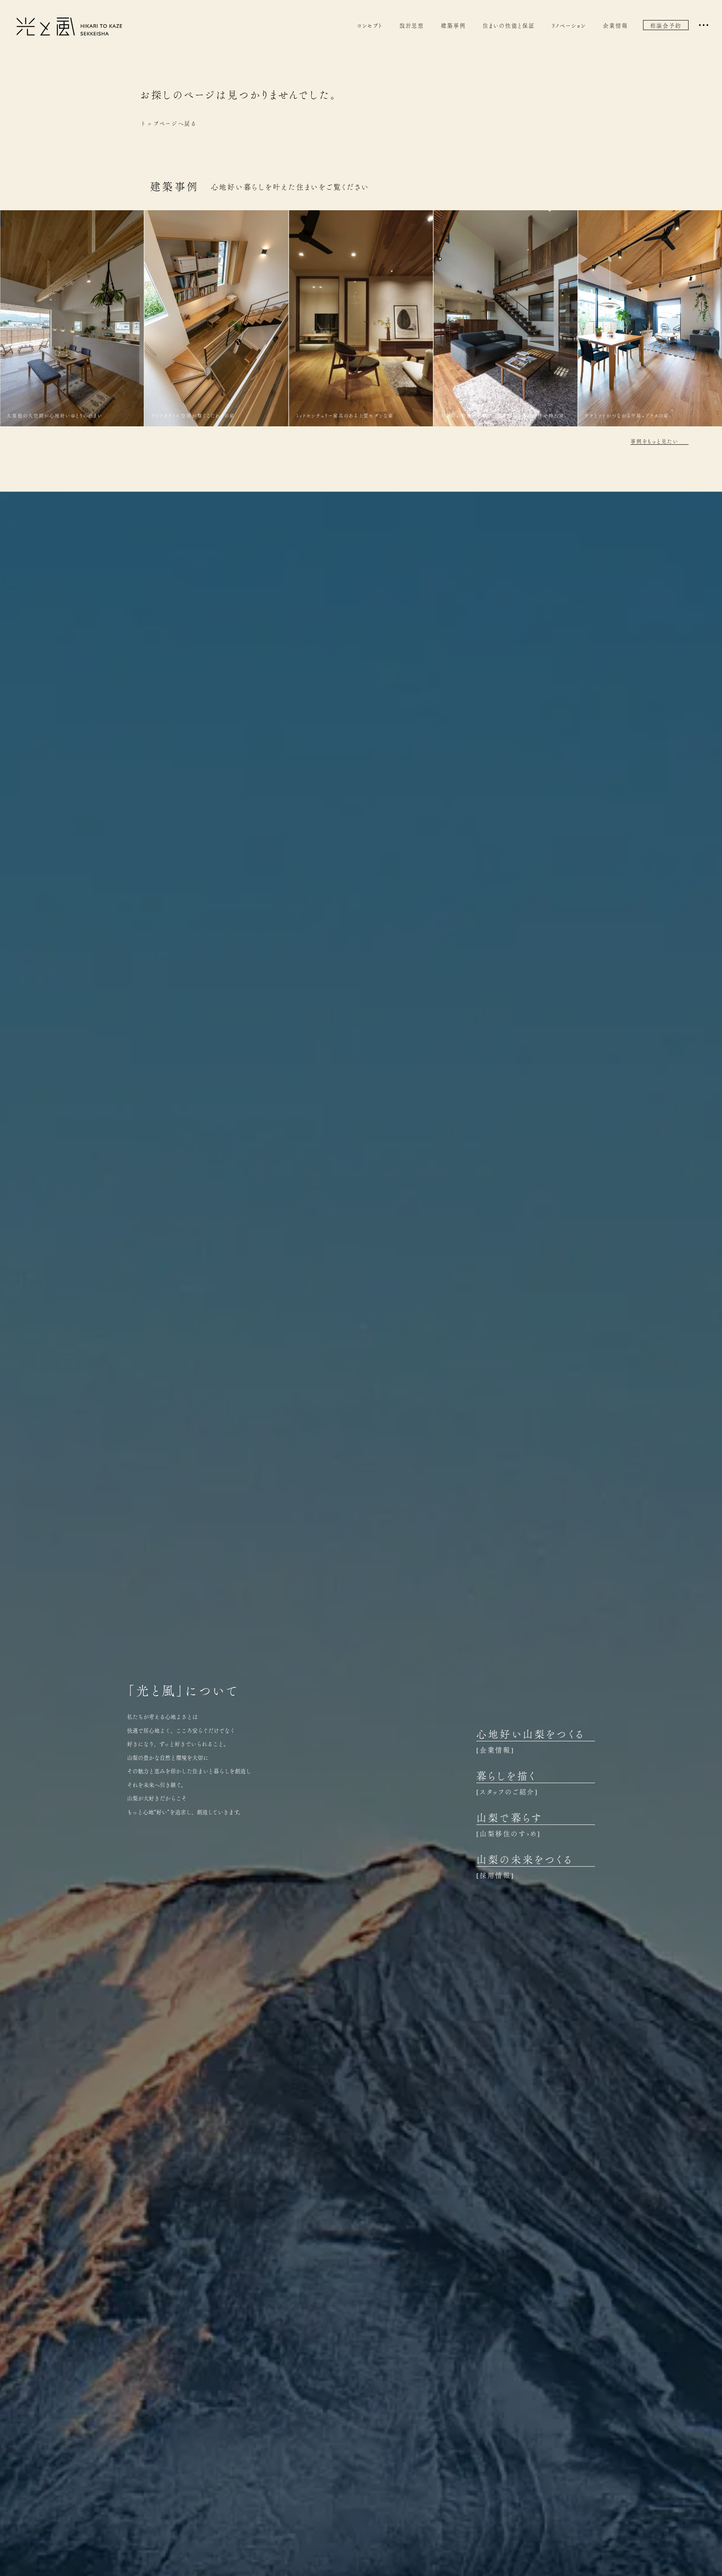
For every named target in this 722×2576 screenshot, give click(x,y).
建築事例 (453, 25)
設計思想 (412, 25)
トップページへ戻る (169, 123)
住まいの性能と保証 (509, 25)
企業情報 (615, 25)
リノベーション (569, 25)
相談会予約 (666, 25)
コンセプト (370, 25)
